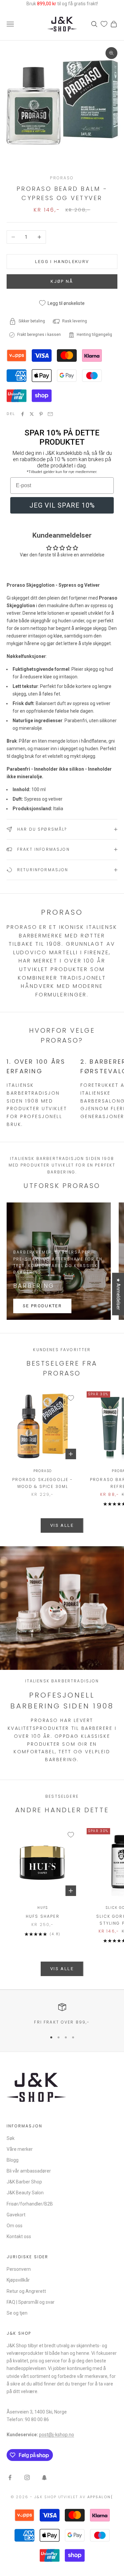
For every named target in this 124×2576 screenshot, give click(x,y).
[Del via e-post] (50, 414)
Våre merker (20, 2149)
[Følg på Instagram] (27, 2477)
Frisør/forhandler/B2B (30, 2204)
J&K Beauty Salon (25, 2193)
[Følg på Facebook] (10, 2477)
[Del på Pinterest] (41, 414)
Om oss (15, 2226)
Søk (11, 2138)
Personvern (19, 2269)
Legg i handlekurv (62, 262)
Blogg (13, 2160)
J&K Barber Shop (24, 2182)
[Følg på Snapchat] (44, 2477)
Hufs (42, 1908)
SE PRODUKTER (42, 1306)
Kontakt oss (19, 2236)
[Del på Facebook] (22, 414)
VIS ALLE (62, 1525)
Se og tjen (17, 2313)
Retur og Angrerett (26, 2291)
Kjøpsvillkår (18, 2280)
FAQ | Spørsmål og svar (31, 2302)
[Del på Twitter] (32, 414)
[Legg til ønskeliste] (71, 1398)
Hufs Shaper (43, 1916)
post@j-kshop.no (57, 2435)
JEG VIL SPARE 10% (62, 505)
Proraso (62, 178)
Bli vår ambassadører (29, 2171)
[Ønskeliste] (104, 24)
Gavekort (16, 2215)
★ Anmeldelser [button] (118, 1294)
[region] (62, 2014)
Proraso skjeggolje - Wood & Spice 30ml (42, 1483)
